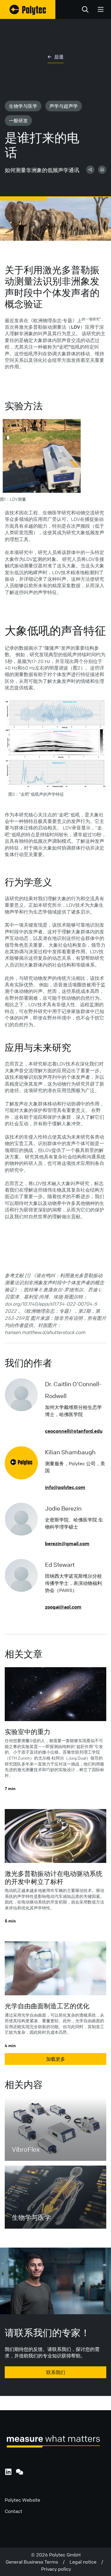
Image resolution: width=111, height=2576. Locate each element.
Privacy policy (56, 2569)
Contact (13, 2511)
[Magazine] (28, 9)
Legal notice (85, 2562)
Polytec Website (22, 2500)
